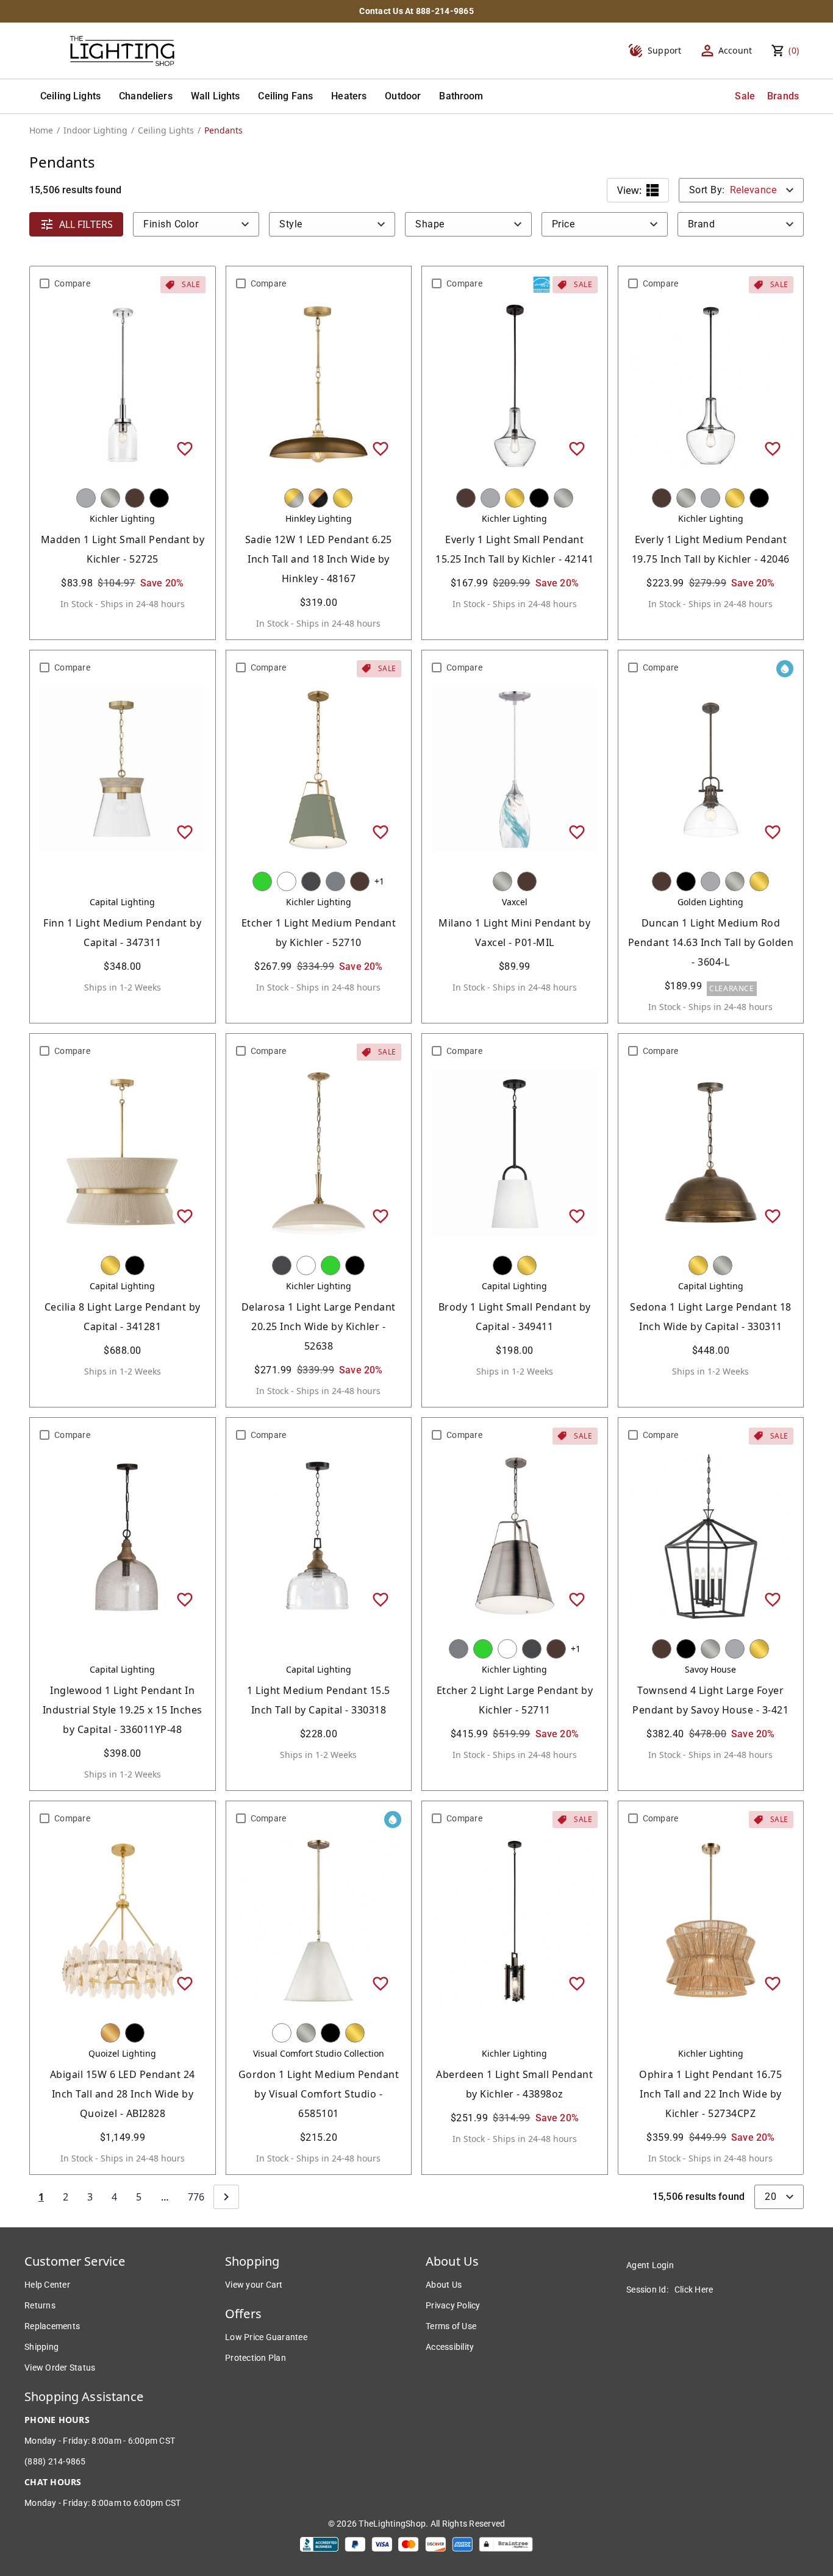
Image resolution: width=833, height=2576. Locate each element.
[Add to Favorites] (185, 448)
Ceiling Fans (285, 96)
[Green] (262, 881)
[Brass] (343, 498)
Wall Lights (216, 96)
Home (41, 130)
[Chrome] (86, 498)
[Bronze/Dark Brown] (135, 498)
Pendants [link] (223, 130)
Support (665, 50)
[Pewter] (335, 881)
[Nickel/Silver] (110, 498)
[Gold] (110, 2033)
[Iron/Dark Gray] (311, 881)
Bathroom (461, 96)
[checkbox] (45, 283)
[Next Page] (226, 2197)
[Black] (159, 498)
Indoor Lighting (95, 130)
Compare (72, 283)
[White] (287, 881)
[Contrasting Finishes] (318, 498)
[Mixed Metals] (294, 498)
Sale (745, 96)
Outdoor (403, 96)
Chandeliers (146, 96)
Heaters (349, 96)
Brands (783, 96)
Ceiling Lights (70, 96)
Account (735, 50)
